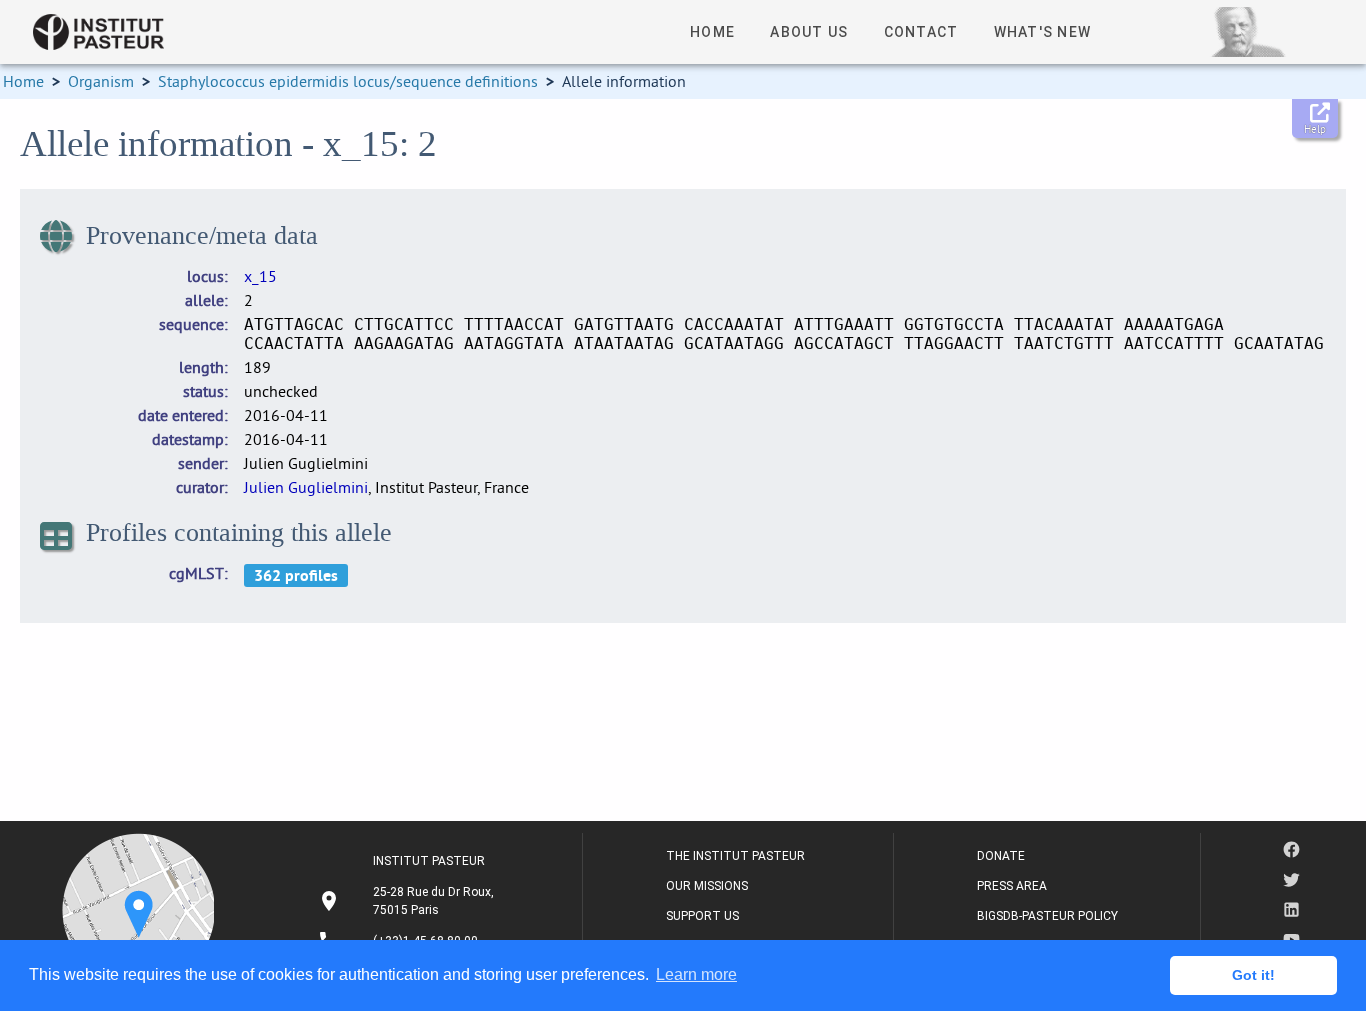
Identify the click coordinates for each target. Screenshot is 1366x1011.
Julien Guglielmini (306, 487)
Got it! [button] (1253, 975)
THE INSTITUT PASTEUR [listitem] (735, 856)
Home (23, 81)
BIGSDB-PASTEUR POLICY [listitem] (1047, 916)
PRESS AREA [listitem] (1012, 886)
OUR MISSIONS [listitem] (707, 886)
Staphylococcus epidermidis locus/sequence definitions (348, 81)
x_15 (260, 276)
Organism (101, 81)
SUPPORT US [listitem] (702, 916)
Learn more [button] (696, 974)
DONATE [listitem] (1001, 856)
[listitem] (408, 901)
